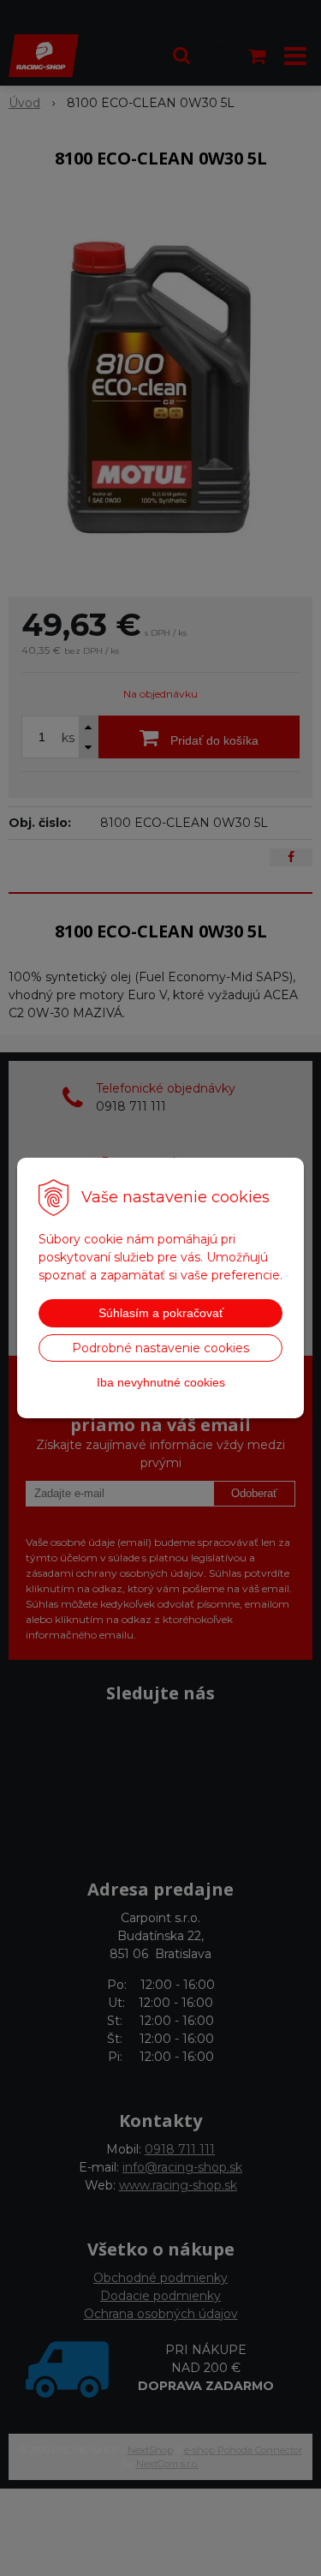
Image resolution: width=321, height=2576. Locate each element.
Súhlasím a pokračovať (161, 1313)
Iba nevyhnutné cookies (161, 1382)
